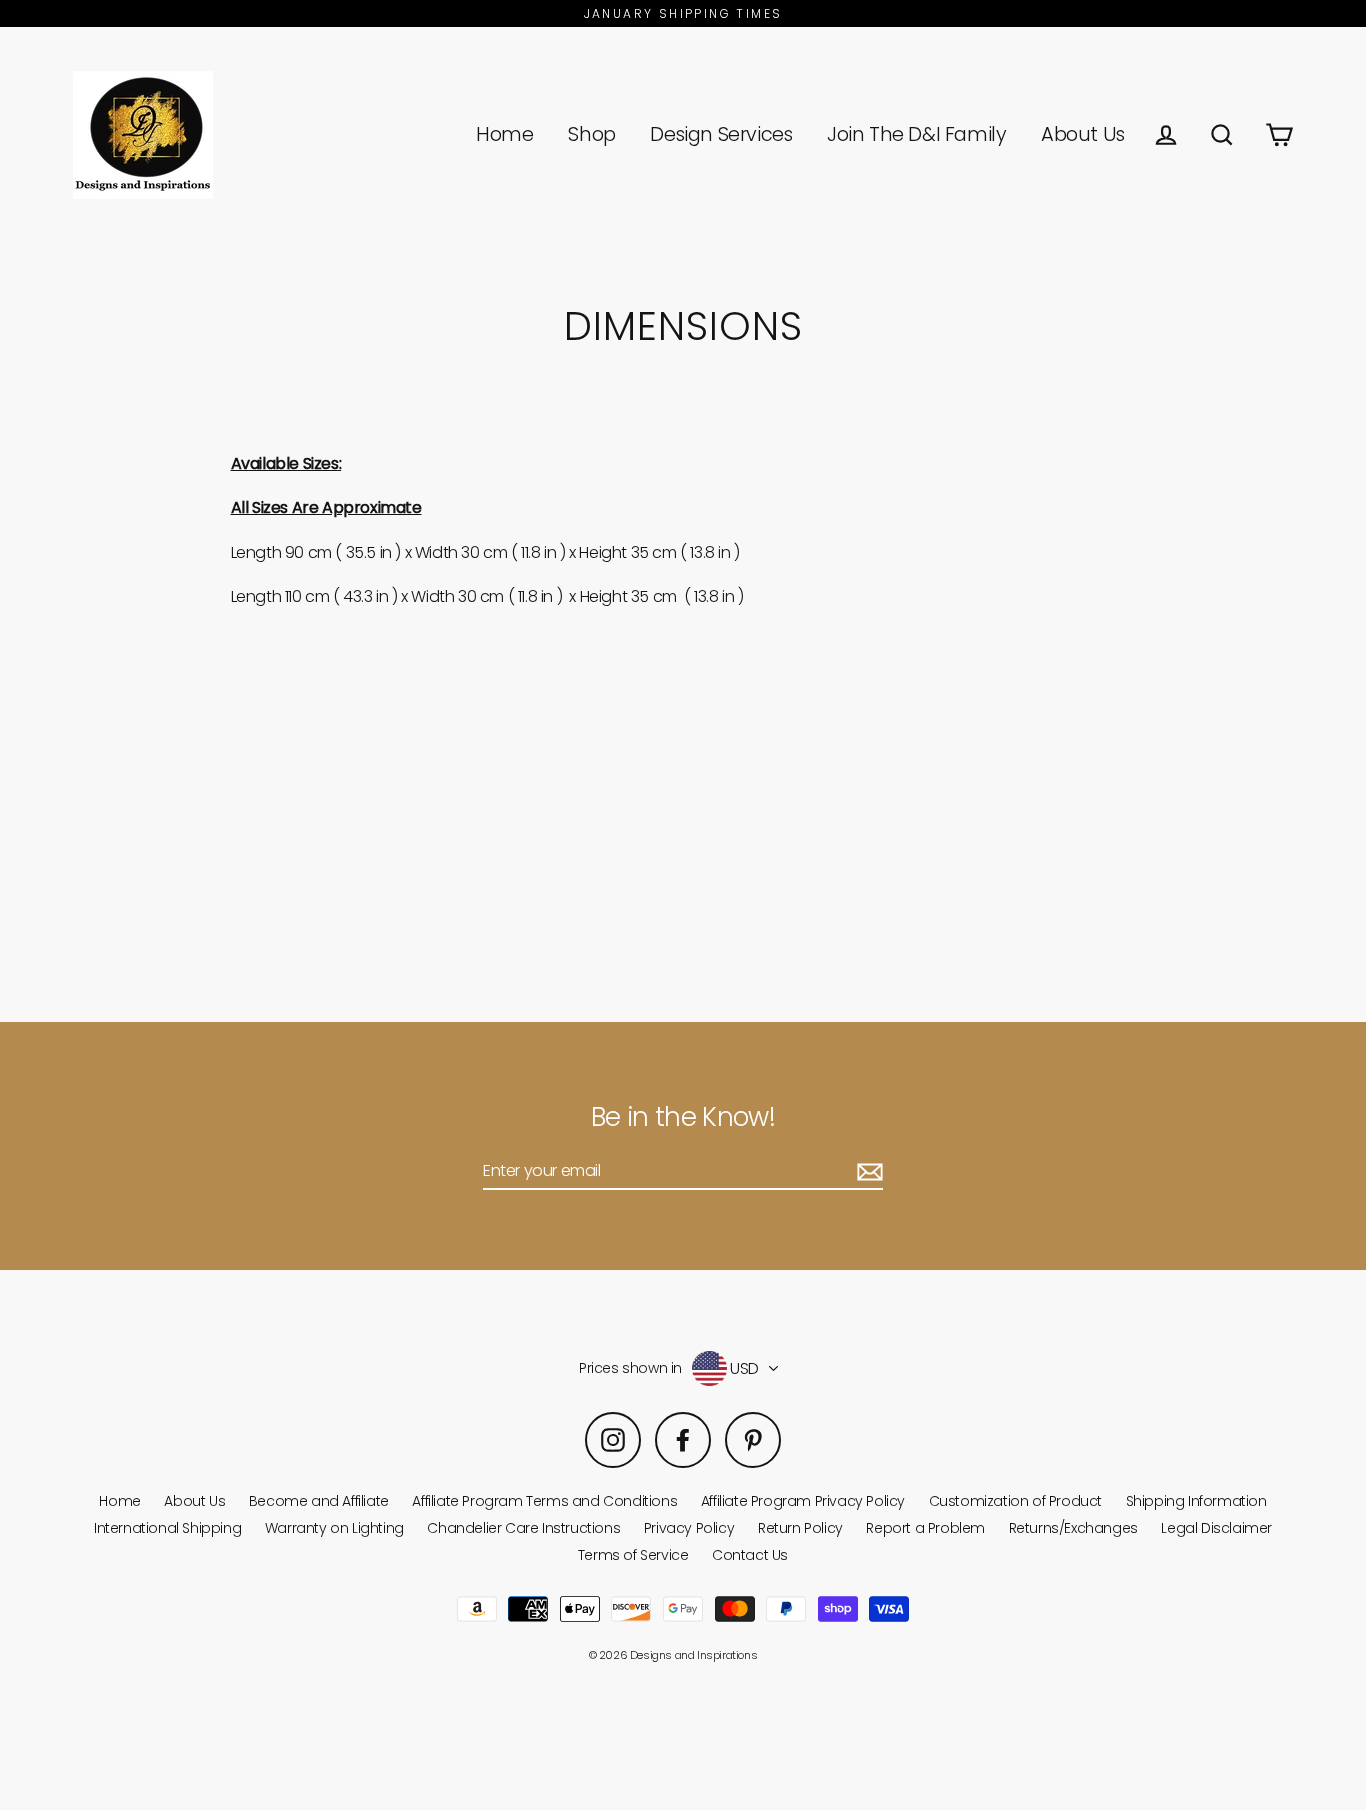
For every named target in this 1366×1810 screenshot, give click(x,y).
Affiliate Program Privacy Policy (803, 1501)
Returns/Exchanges (1073, 1528)
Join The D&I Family (916, 134)
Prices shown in (630, 1368)
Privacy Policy (689, 1528)
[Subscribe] (867, 1171)
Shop (591, 134)
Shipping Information (1196, 1501)
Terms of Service (633, 1555)
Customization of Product (1015, 1501)
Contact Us (750, 1555)
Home (504, 134)
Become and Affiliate (319, 1501)
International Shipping (167, 1528)
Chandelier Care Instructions (523, 1528)
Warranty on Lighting (334, 1528)
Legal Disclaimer (1216, 1528)
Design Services (721, 134)
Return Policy (800, 1528)
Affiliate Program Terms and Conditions (544, 1501)
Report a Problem (925, 1528)
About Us (1083, 134)
